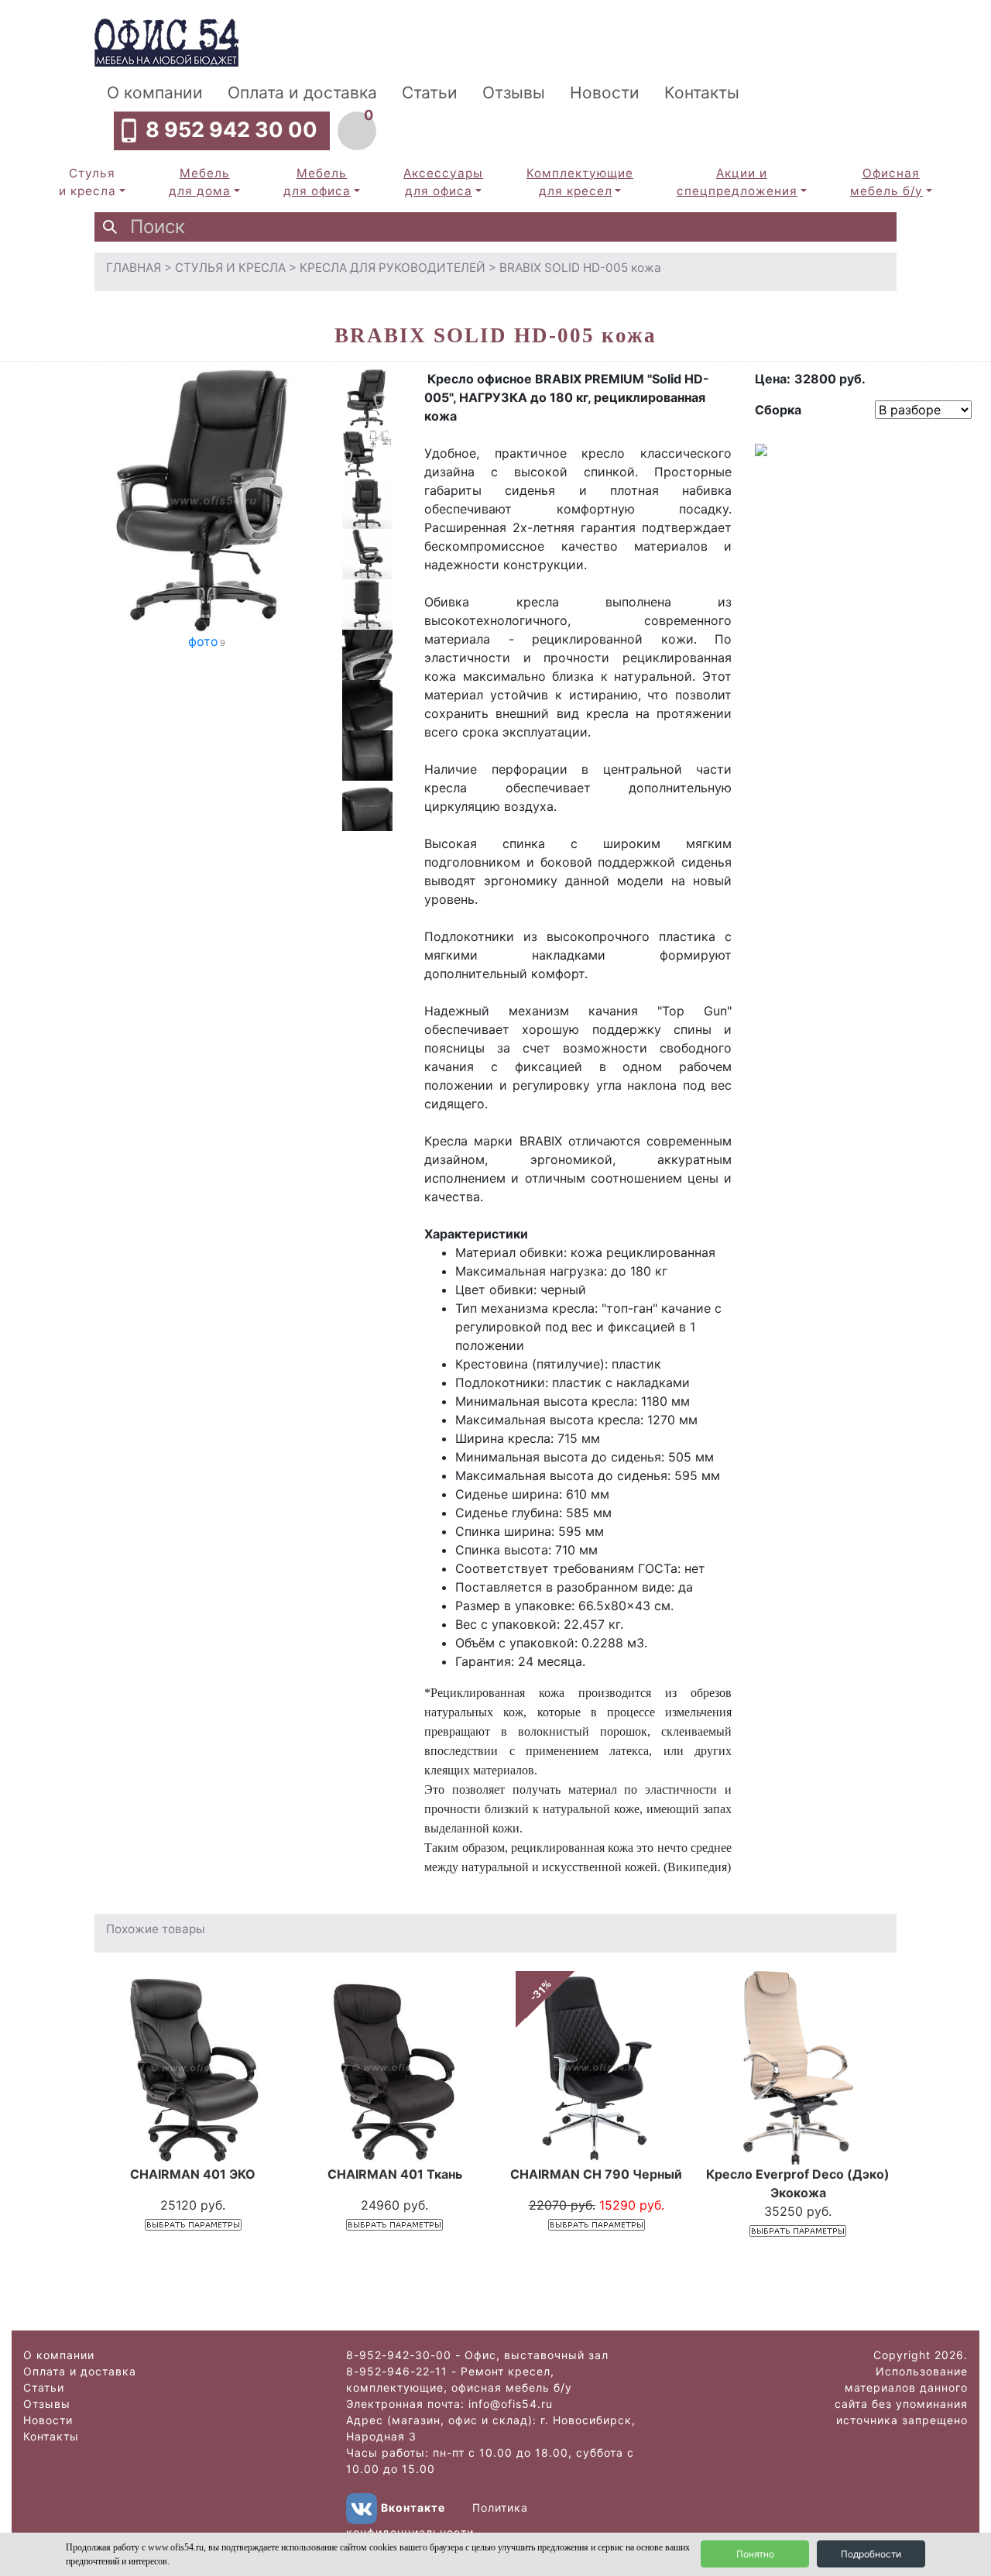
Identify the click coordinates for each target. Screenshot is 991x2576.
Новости (605, 93)
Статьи (430, 93)
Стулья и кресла (87, 182)
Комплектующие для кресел (580, 182)
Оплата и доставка (302, 93)
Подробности (871, 2554)
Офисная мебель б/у (886, 182)
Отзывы (514, 93)
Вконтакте (413, 2507)
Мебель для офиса (317, 182)
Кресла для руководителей (393, 268)
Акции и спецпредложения (737, 182)
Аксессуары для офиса (443, 182)
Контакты (702, 93)
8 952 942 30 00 (231, 130)
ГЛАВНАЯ (134, 268)
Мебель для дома (200, 182)
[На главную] (166, 41)
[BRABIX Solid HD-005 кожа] (207, 500)
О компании (155, 93)
